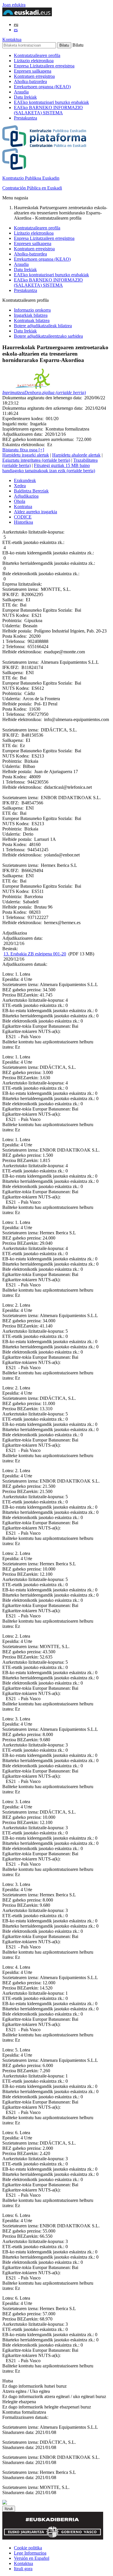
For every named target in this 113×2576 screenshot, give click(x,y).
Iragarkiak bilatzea (31, 315)
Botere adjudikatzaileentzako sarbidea (48, 336)
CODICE (23, 517)
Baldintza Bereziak (31, 491)
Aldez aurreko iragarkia (35, 512)
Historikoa (23, 522)
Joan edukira (14, 5)
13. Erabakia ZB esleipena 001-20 (35, 954)
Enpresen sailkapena (33, 71)
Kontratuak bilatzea (32, 320)
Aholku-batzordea (30, 81)
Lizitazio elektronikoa (34, 61)
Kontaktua (12, 39)
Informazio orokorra (32, 310)
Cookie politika (28, 2548)
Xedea (20, 486)
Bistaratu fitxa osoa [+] (23, 450)
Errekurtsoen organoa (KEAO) (42, 87)
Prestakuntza (25, 118)
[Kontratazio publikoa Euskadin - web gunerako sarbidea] (5, 2503)
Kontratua (23, 506)
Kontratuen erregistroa (34, 76)
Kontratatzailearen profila (37, 55)
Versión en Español (32, 2558)
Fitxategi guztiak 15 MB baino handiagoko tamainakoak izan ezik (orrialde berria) (49, 468)
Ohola (20, 501)
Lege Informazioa (30, 2553)
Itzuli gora (23, 2569)
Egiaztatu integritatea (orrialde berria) (36, 460)
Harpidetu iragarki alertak (26, 455)
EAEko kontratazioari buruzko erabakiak (51, 102)
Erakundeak (25, 480)
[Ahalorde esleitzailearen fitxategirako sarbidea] (32, 387)
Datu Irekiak (25, 97)
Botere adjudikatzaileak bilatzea (43, 326)
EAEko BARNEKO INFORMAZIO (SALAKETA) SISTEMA (48, 110)
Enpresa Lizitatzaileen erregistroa (44, 66)
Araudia (21, 92)
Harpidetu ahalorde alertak (76, 455)
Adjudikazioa (26, 496)
